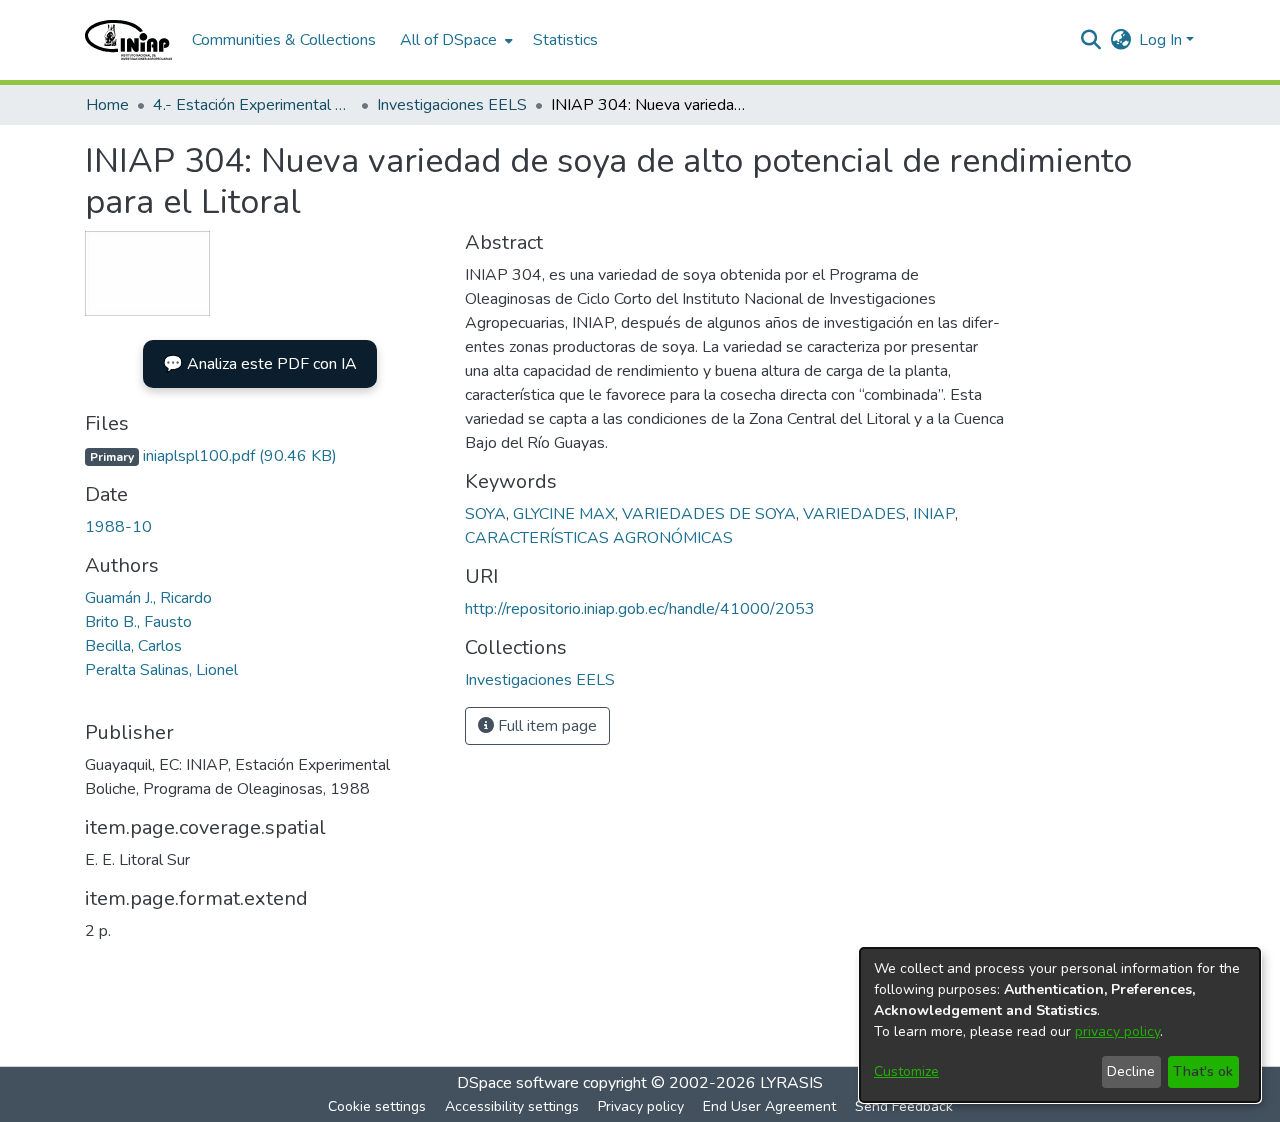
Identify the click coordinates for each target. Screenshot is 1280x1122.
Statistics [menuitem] (565, 40)
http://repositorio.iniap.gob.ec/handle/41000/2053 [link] (640, 609)
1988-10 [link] (118, 527)
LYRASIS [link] (791, 1083)
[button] (128, 40)
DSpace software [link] (518, 1083)
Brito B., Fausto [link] (138, 622)
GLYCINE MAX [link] (564, 514)
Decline (1131, 1071)
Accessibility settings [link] (512, 1106)
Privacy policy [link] (641, 1106)
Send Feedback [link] (904, 1106)
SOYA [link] (485, 514)
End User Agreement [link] (769, 1106)
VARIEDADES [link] (854, 514)
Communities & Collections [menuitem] (284, 40)
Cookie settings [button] (377, 1106)
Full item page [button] (545, 726)
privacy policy (1117, 1031)
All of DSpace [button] (448, 40)
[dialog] (1060, 1025)
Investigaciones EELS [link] (452, 105)
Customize (906, 1071)
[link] (211, 456)
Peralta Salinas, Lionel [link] (161, 670)
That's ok (1203, 1071)
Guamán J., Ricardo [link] (148, 598)
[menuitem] (454, 40)
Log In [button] (1162, 40)
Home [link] (107, 105)
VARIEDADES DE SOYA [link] (709, 514)
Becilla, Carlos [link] (133, 646)
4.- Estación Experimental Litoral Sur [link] (253, 105)
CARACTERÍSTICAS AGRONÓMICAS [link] (599, 538)
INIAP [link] (934, 514)
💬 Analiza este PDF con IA (260, 364)
